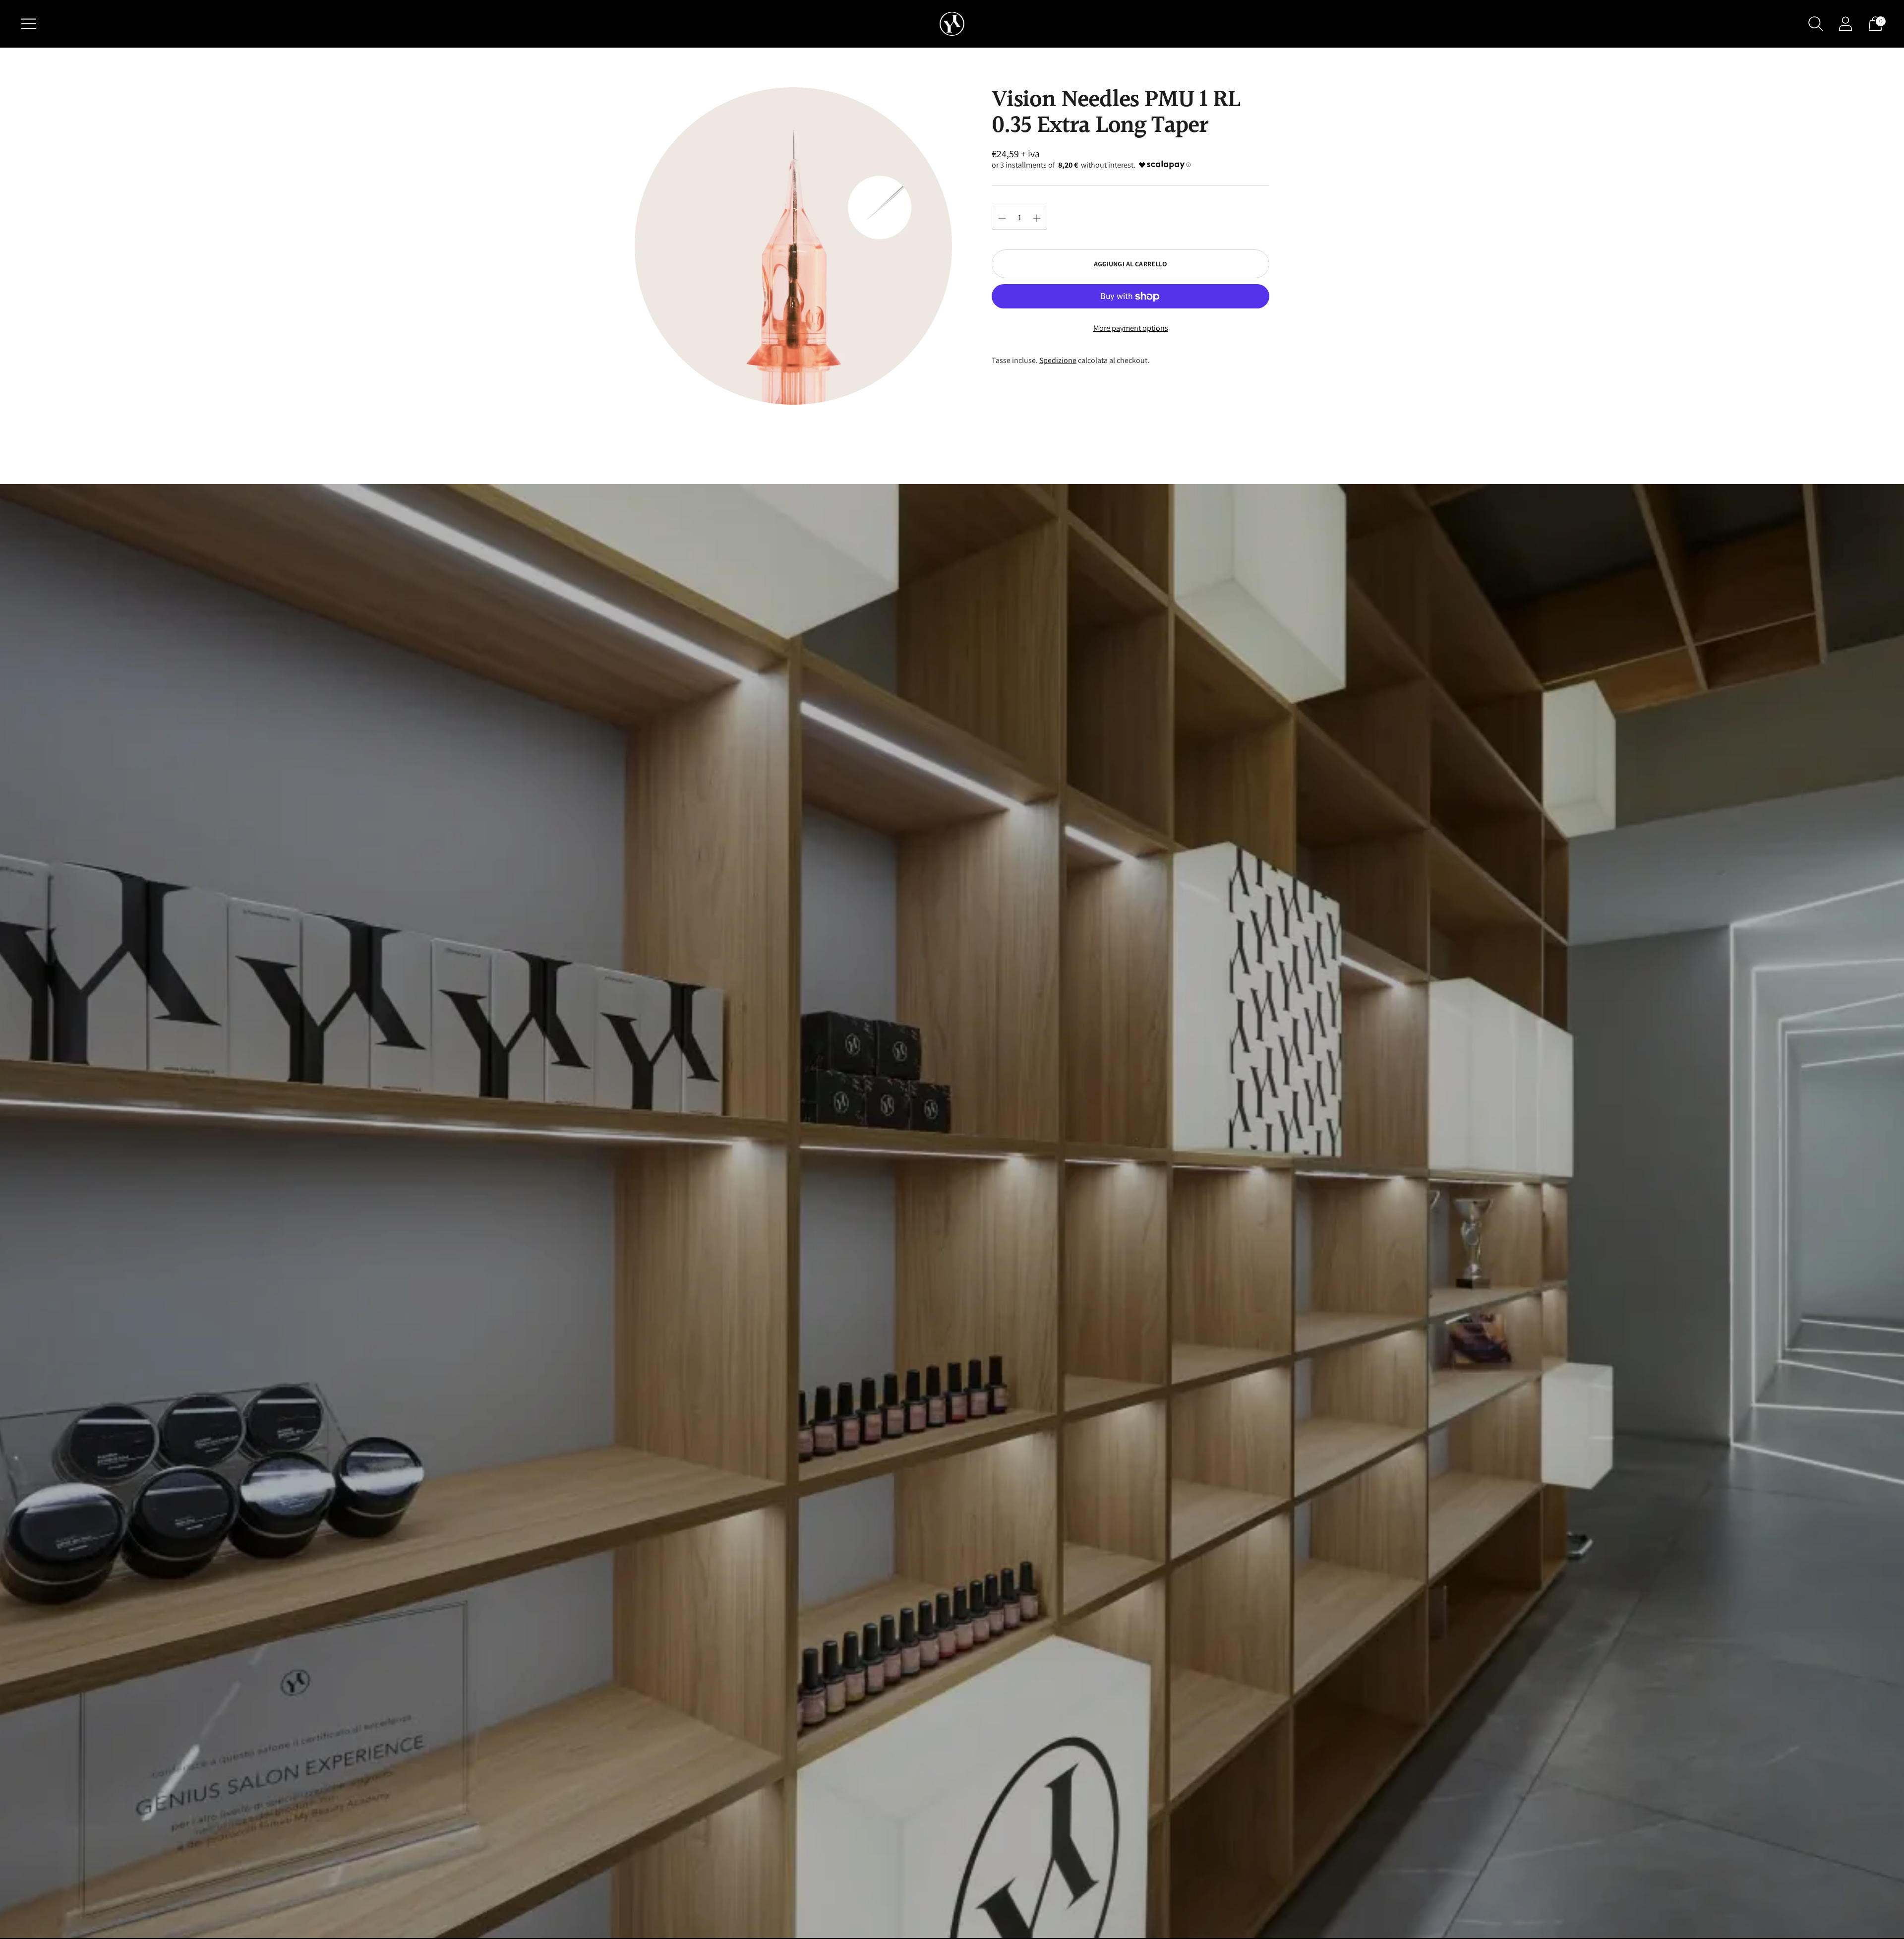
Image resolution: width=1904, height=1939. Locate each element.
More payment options (1131, 328)
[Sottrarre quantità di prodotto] (1037, 218)
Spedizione (1058, 360)
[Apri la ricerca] (1816, 24)
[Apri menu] (29, 24)
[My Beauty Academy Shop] (952, 24)
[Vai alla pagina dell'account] (1845, 24)
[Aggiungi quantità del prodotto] (1002, 218)
